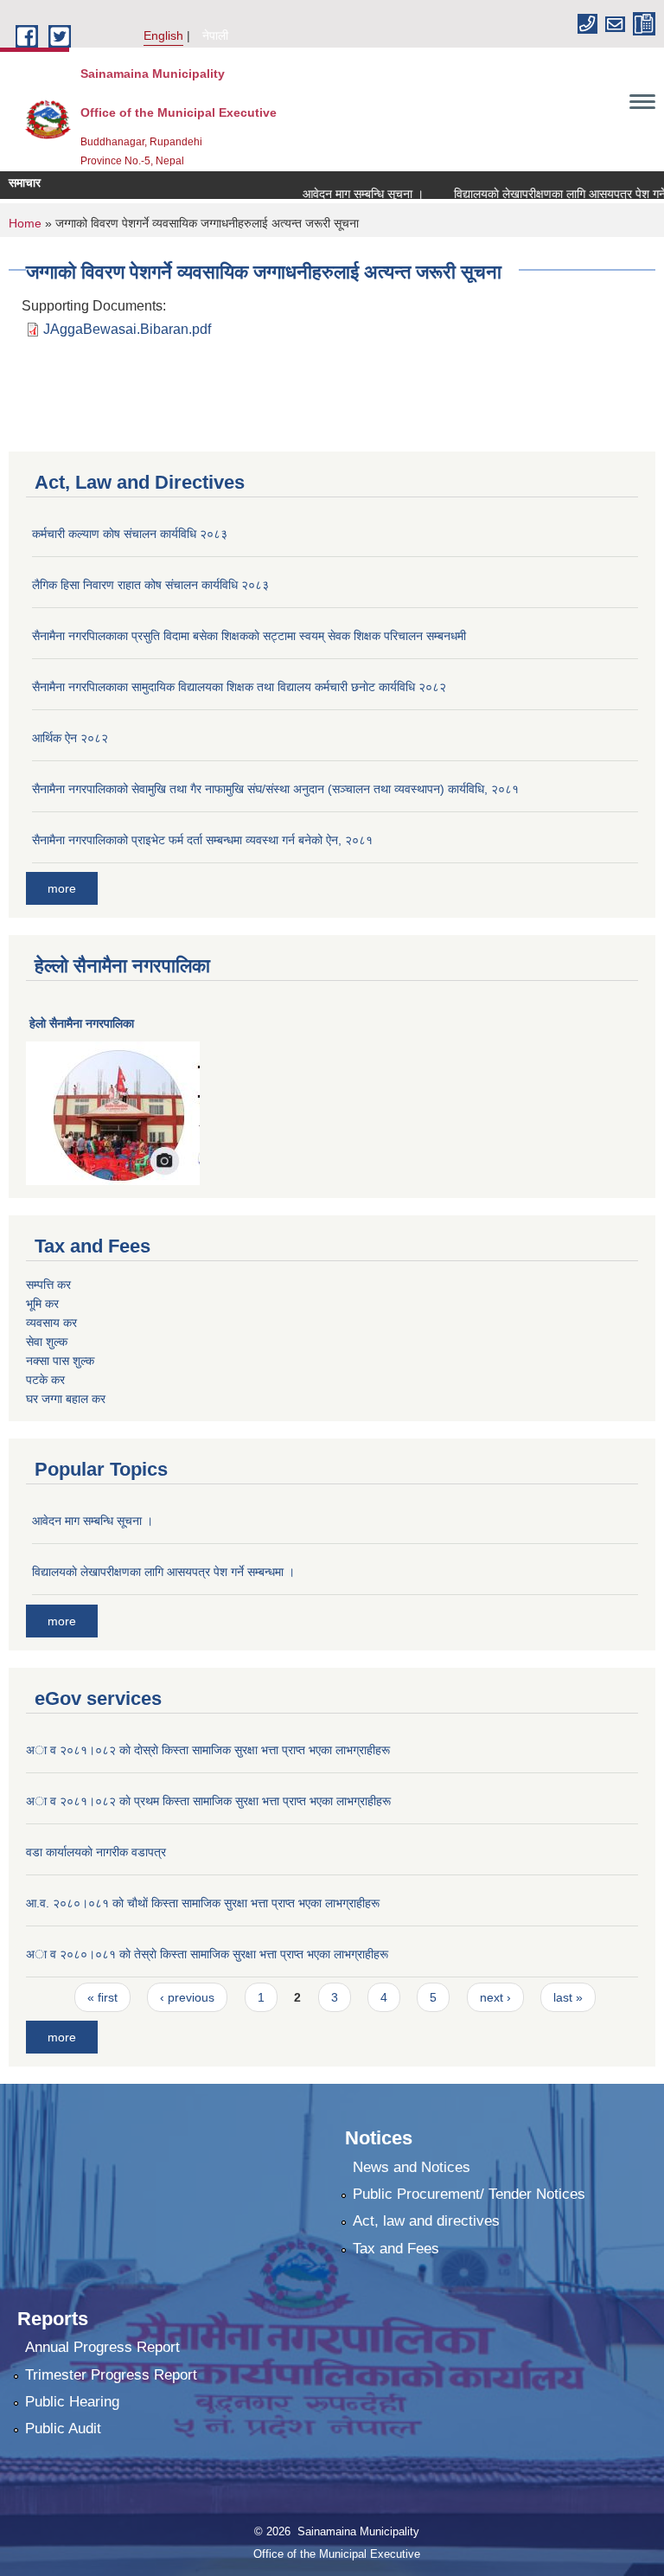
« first (102, 1997)
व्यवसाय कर (51, 1323)
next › (495, 1997)
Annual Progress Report (102, 2347)
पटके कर (45, 1380)
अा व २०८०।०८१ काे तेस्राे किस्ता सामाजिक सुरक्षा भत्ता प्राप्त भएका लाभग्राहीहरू (207, 1954)
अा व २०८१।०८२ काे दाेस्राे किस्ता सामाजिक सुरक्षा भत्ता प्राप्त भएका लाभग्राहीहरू (208, 1750)
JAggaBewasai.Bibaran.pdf (127, 329)
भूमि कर (42, 1304)
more (62, 888)
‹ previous (187, 1997)
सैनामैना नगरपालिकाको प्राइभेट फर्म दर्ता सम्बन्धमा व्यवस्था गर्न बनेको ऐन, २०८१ (202, 840)
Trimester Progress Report (111, 2375)
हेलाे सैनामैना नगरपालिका (82, 1023)
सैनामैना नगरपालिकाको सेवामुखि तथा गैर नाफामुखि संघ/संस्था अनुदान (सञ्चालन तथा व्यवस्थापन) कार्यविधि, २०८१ (275, 789)
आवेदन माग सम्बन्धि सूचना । (344, 194)
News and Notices (412, 2167)
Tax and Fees (396, 2249)
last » (568, 1997)
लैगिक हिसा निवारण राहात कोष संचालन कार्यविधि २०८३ (150, 585)
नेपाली (215, 35)
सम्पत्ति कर (48, 1285)
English (163, 35)
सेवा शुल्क (47, 1342)
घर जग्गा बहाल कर (66, 1399)
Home (25, 223)
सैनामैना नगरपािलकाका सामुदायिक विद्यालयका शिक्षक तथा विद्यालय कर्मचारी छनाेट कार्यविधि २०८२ (239, 687)
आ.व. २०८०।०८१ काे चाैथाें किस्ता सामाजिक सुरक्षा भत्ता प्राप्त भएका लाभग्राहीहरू (203, 1903)
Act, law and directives (426, 2221)
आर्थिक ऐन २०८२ (70, 738)
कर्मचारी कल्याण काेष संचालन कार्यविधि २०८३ (130, 534)
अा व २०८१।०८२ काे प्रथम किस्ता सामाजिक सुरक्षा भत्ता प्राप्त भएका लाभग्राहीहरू (208, 1801)
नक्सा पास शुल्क (60, 1361)
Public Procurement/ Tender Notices (469, 2194)
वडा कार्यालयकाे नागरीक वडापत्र (96, 1852)
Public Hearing (72, 2402)
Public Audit (63, 2429)
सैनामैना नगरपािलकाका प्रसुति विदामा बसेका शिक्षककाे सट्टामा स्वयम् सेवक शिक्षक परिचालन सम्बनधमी (249, 636)
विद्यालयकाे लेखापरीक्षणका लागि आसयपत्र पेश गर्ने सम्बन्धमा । (163, 1572)
